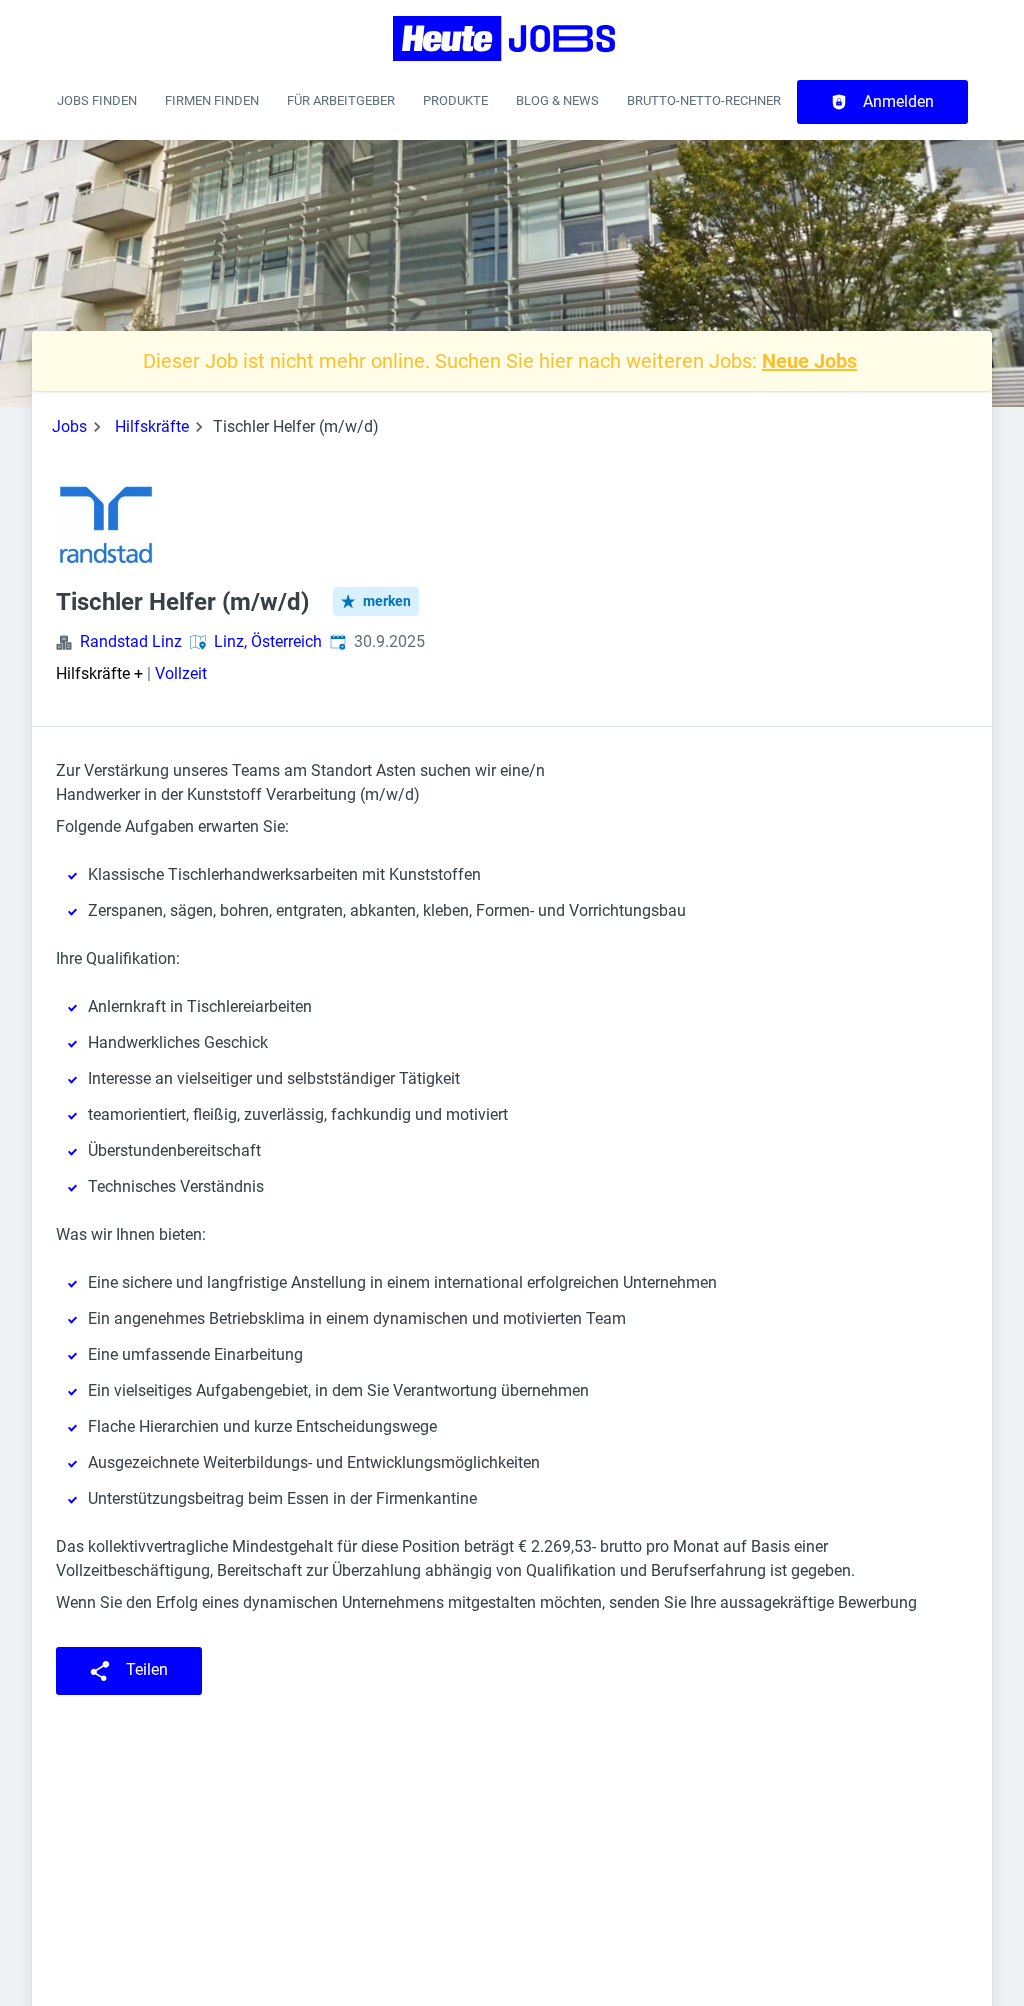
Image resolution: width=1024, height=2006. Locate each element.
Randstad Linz (131, 641)
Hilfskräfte (152, 426)
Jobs (69, 426)
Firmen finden (212, 100)
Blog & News (557, 100)
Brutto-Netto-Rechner (704, 100)
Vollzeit (181, 673)
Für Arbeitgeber (341, 100)
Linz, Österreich (268, 641)
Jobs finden (97, 100)
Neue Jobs (809, 361)
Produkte (455, 100)
